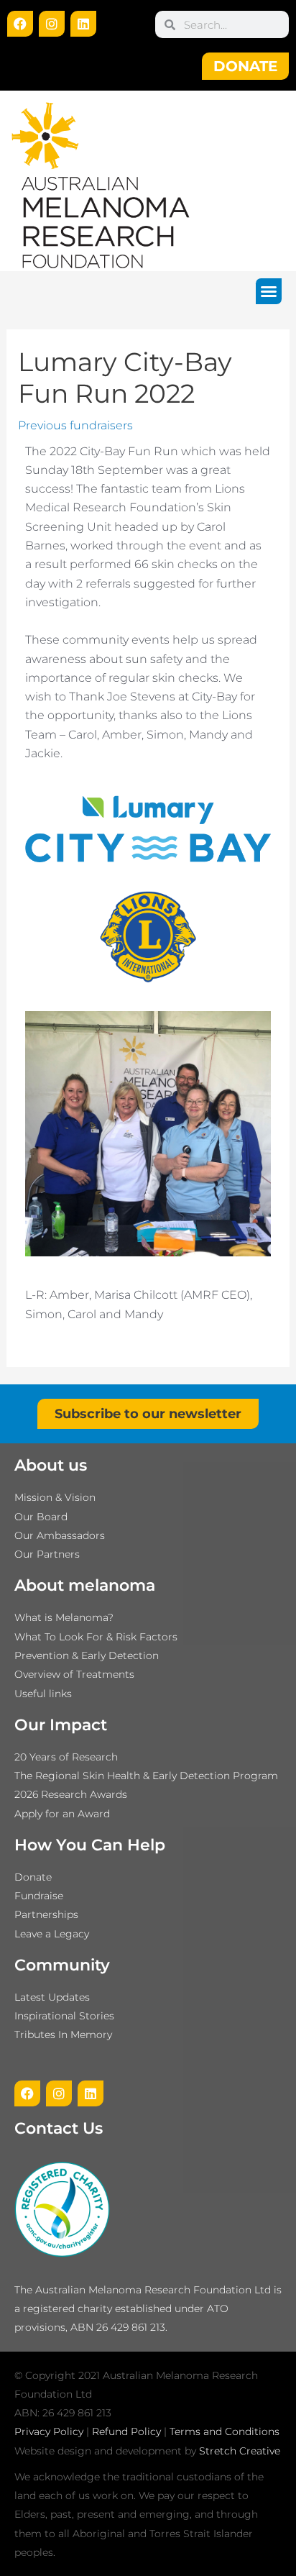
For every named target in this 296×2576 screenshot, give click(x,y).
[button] (269, 291)
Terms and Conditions (225, 2431)
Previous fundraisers (75, 425)
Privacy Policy (49, 2431)
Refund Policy (126, 2431)
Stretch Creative (240, 2451)
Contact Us (59, 2128)
